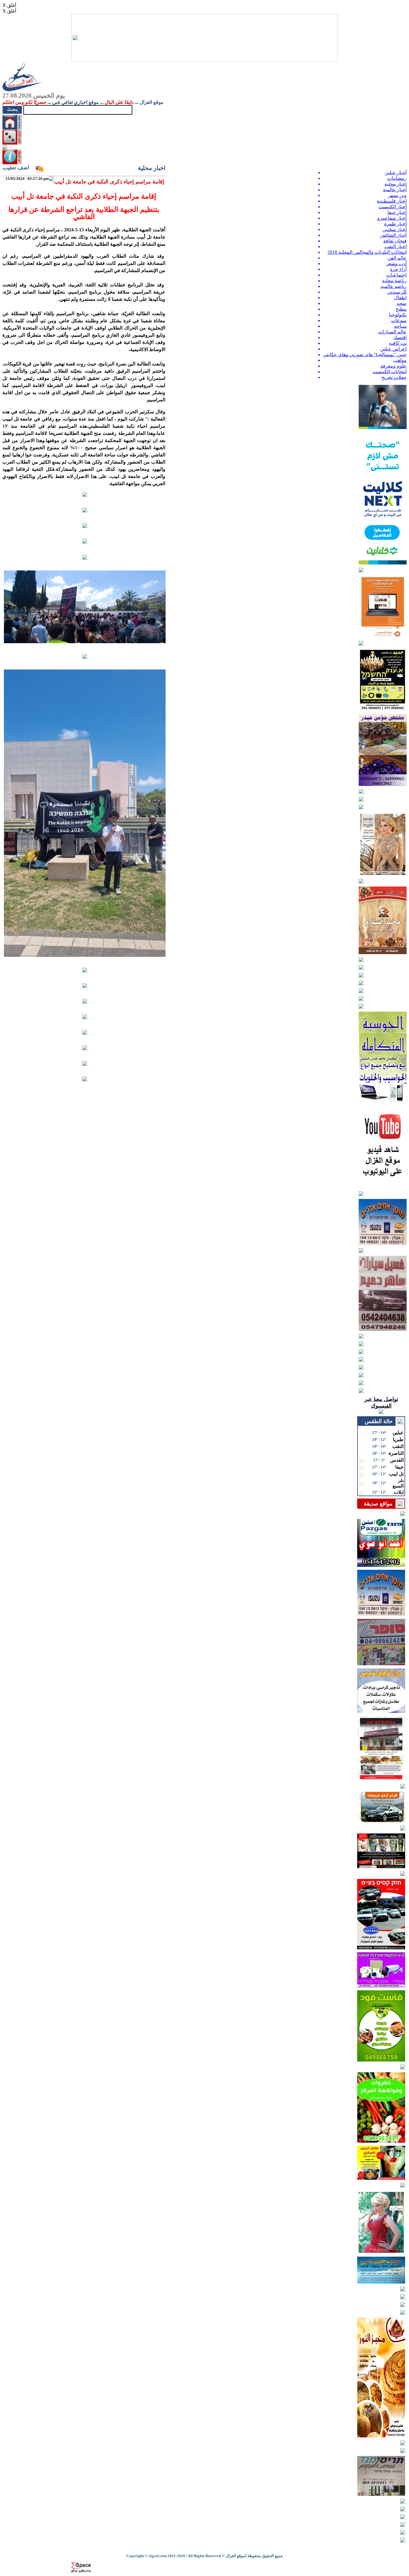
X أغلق (9, 5)
